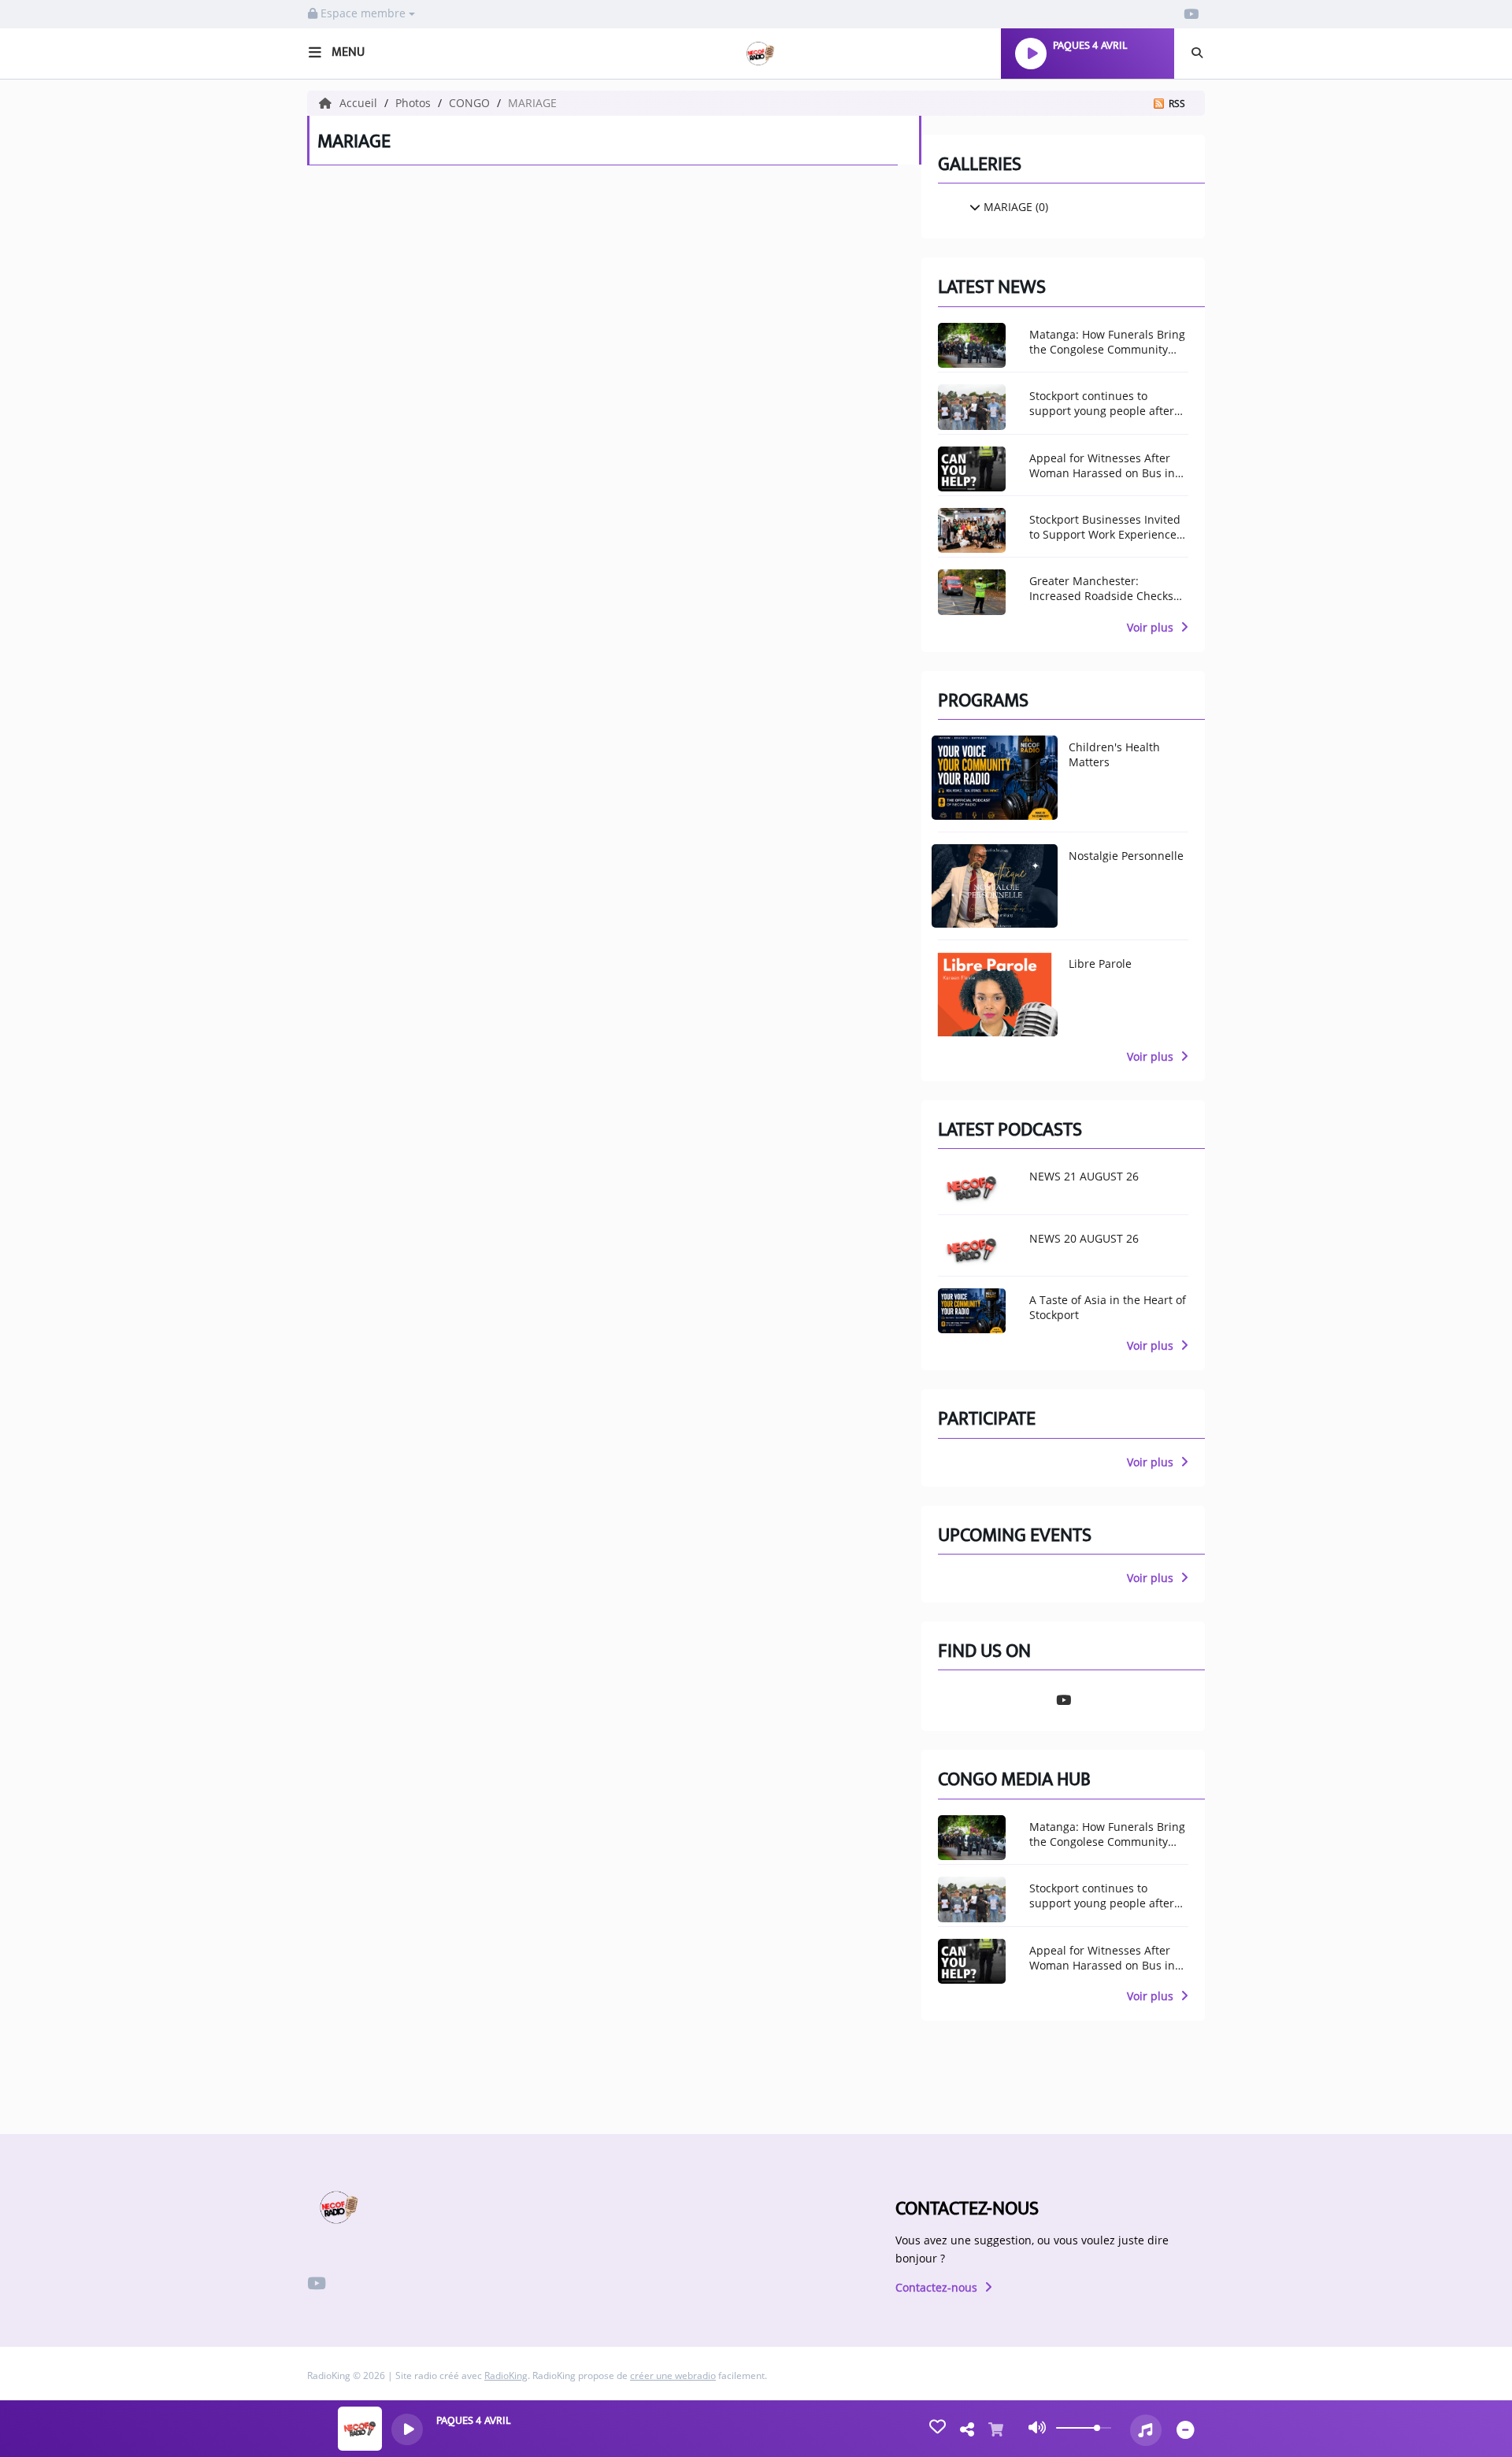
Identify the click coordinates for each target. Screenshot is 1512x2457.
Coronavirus (63, 349)
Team (36, 282)
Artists (43, 466)
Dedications (60, 768)
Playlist (46, 500)
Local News (58, 131)
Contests (51, 802)
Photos (45, 617)
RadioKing (506, 2375)
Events (43, 315)
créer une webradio (673, 2375)
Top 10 (41, 432)
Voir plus (1152, 627)
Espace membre (363, 13)
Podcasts (52, 650)
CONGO (471, 103)
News (37, 214)
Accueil (360, 103)
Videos (42, 684)
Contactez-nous (938, 2287)
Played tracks (67, 534)
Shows (42, 248)
